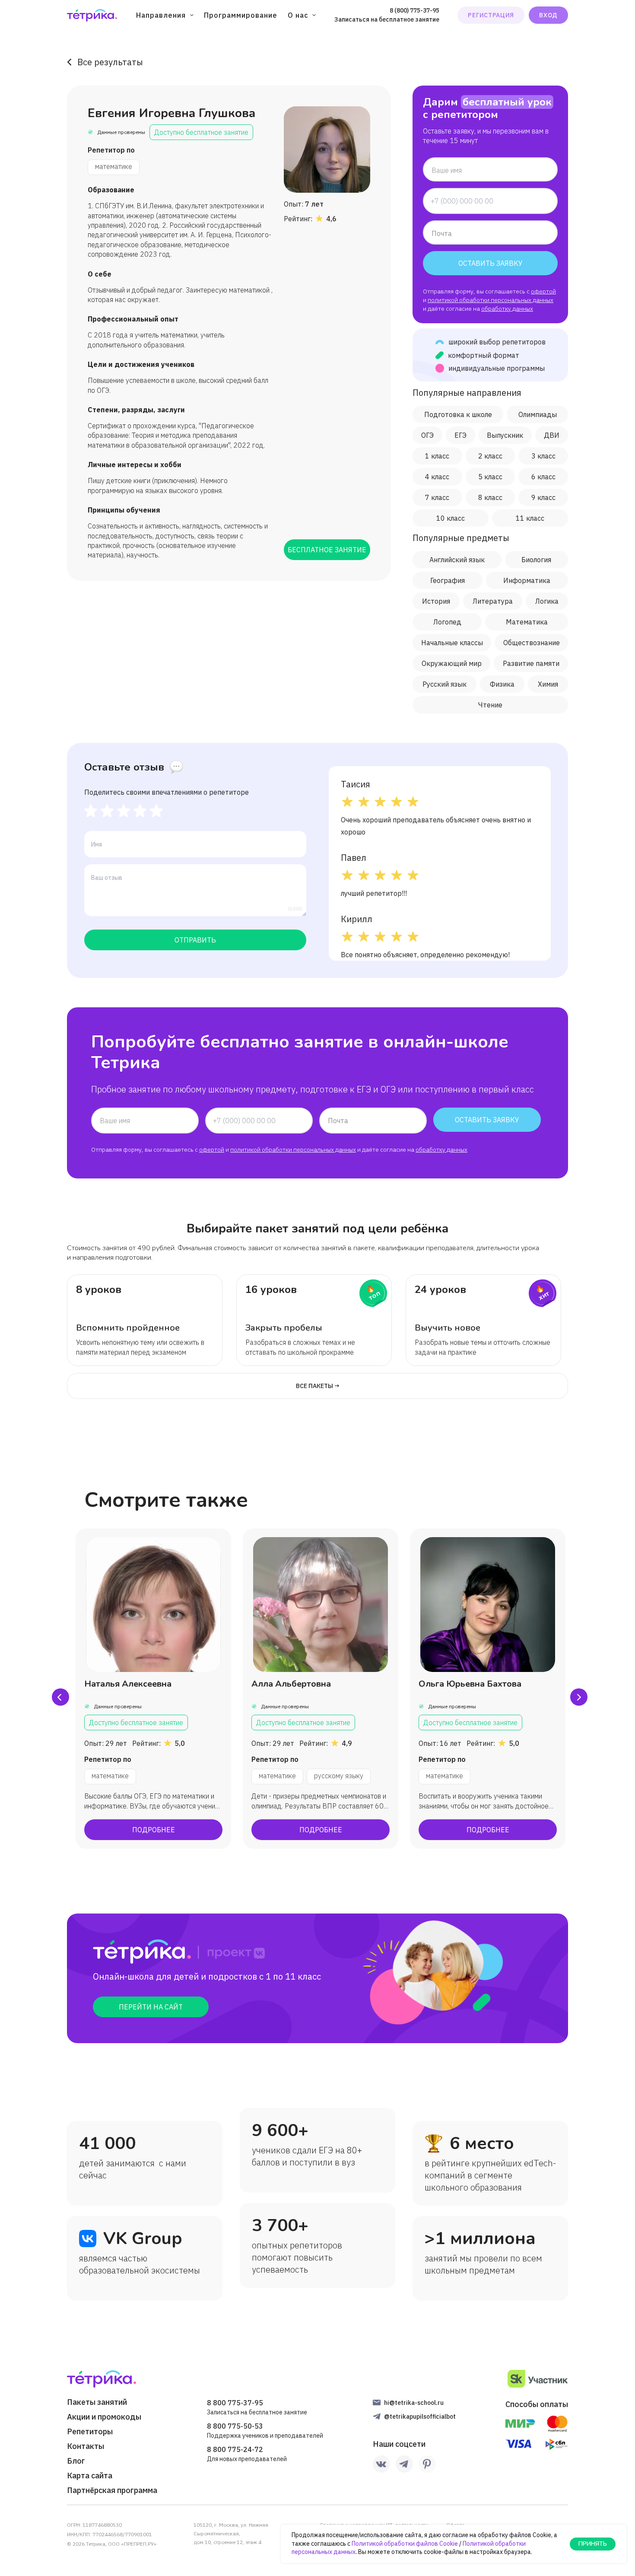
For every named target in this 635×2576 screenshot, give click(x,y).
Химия (548, 684)
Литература (493, 601)
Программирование (241, 15)
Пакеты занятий (97, 2402)
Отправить (195, 940)
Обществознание (532, 643)
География (448, 580)
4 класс (437, 477)
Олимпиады (538, 414)
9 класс (543, 497)
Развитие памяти (531, 663)
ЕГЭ (460, 435)
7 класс (437, 497)
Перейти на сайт (151, 2007)
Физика (502, 684)
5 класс (490, 477)
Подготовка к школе (458, 414)
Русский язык (444, 684)
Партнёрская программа (112, 2490)
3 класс (543, 456)
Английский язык (457, 560)
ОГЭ (427, 435)
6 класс (543, 477)
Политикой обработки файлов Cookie (405, 2544)
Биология (536, 560)
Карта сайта (90, 2476)
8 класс (490, 497)
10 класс (451, 518)
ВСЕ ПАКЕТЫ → (318, 1386)
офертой (543, 291)
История (436, 601)
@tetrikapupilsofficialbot (420, 2417)
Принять (593, 2544)
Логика (547, 601)
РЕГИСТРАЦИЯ (491, 15)
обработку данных (507, 309)
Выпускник (505, 435)
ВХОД (548, 15)
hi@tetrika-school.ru (414, 2403)
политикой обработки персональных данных (491, 300)
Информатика (527, 580)
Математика (527, 622)
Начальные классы (452, 643)
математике (114, 166)
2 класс (490, 456)
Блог (76, 2461)
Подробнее (154, 1830)
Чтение (490, 705)
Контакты (86, 2446)
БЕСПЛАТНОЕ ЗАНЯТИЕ (327, 550)
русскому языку (339, 1776)
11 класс (530, 518)
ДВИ (552, 435)
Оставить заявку (491, 263)
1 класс (437, 456)
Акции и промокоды (104, 2417)
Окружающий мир (452, 663)
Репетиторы (90, 2432)
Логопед (447, 622)
